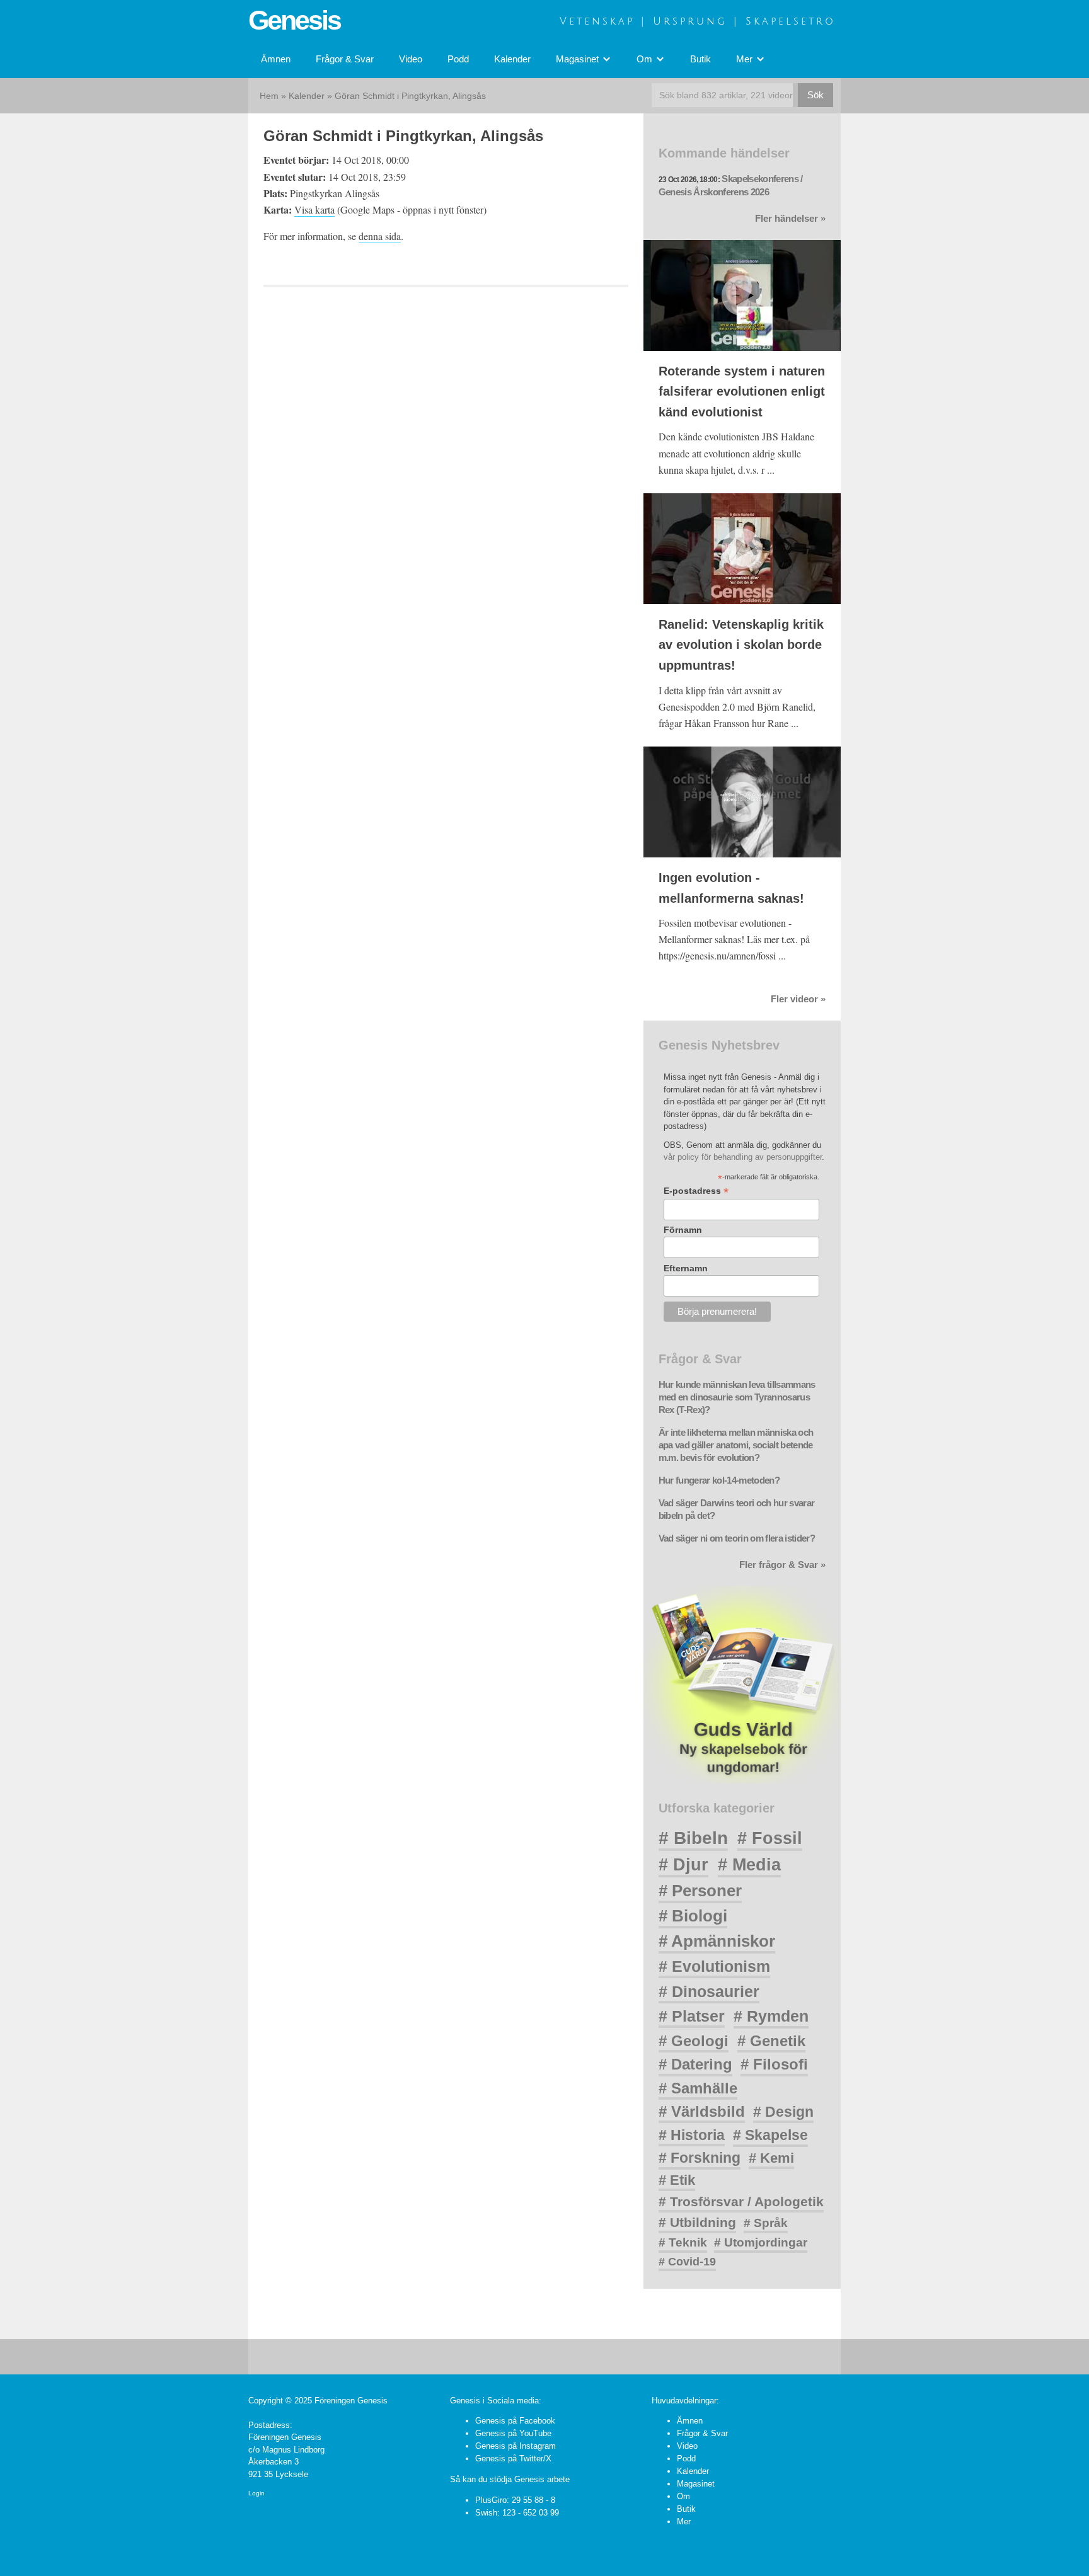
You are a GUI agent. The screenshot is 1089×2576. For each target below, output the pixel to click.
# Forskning (700, 2158)
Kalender (512, 59)
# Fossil (770, 1838)
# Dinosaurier (709, 1991)
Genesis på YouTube (513, 2433)
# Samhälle (698, 2088)
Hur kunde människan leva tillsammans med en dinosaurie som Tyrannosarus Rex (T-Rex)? (737, 1397)
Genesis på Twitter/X (513, 2459)
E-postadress (696, 1191)
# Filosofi (774, 2064)
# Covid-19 (687, 2262)
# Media (749, 1865)
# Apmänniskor (717, 1941)
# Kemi (771, 2158)
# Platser (692, 2016)
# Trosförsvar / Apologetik (741, 2201)
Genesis (294, 20)
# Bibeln (693, 1838)
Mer (684, 2522)
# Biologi (693, 1916)
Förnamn (683, 1230)
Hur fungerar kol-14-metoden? (719, 1480)
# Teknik (683, 2242)
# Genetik (771, 2041)
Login (256, 2493)
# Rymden (771, 2016)
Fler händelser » (790, 219)
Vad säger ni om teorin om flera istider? (737, 1538)
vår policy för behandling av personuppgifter (743, 1157)
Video (411, 59)
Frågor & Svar (345, 59)
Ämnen (276, 59)
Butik (700, 59)
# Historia (692, 2135)
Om (683, 2496)
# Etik (677, 2180)
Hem (269, 96)
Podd (458, 59)
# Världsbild (702, 2111)
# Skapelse (770, 2135)
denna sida (380, 236)
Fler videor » (798, 999)
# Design (783, 2112)
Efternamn (686, 1268)
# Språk (766, 2223)
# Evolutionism (714, 1966)
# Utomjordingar (761, 2242)
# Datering (695, 2064)
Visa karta (314, 209)
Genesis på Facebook (515, 2421)
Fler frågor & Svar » (782, 1565)
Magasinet (696, 2484)
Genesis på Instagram (516, 2446)
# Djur (683, 1865)
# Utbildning (697, 2222)
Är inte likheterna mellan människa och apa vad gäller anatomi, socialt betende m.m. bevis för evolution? (736, 1445)
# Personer (700, 1891)
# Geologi (694, 2041)
